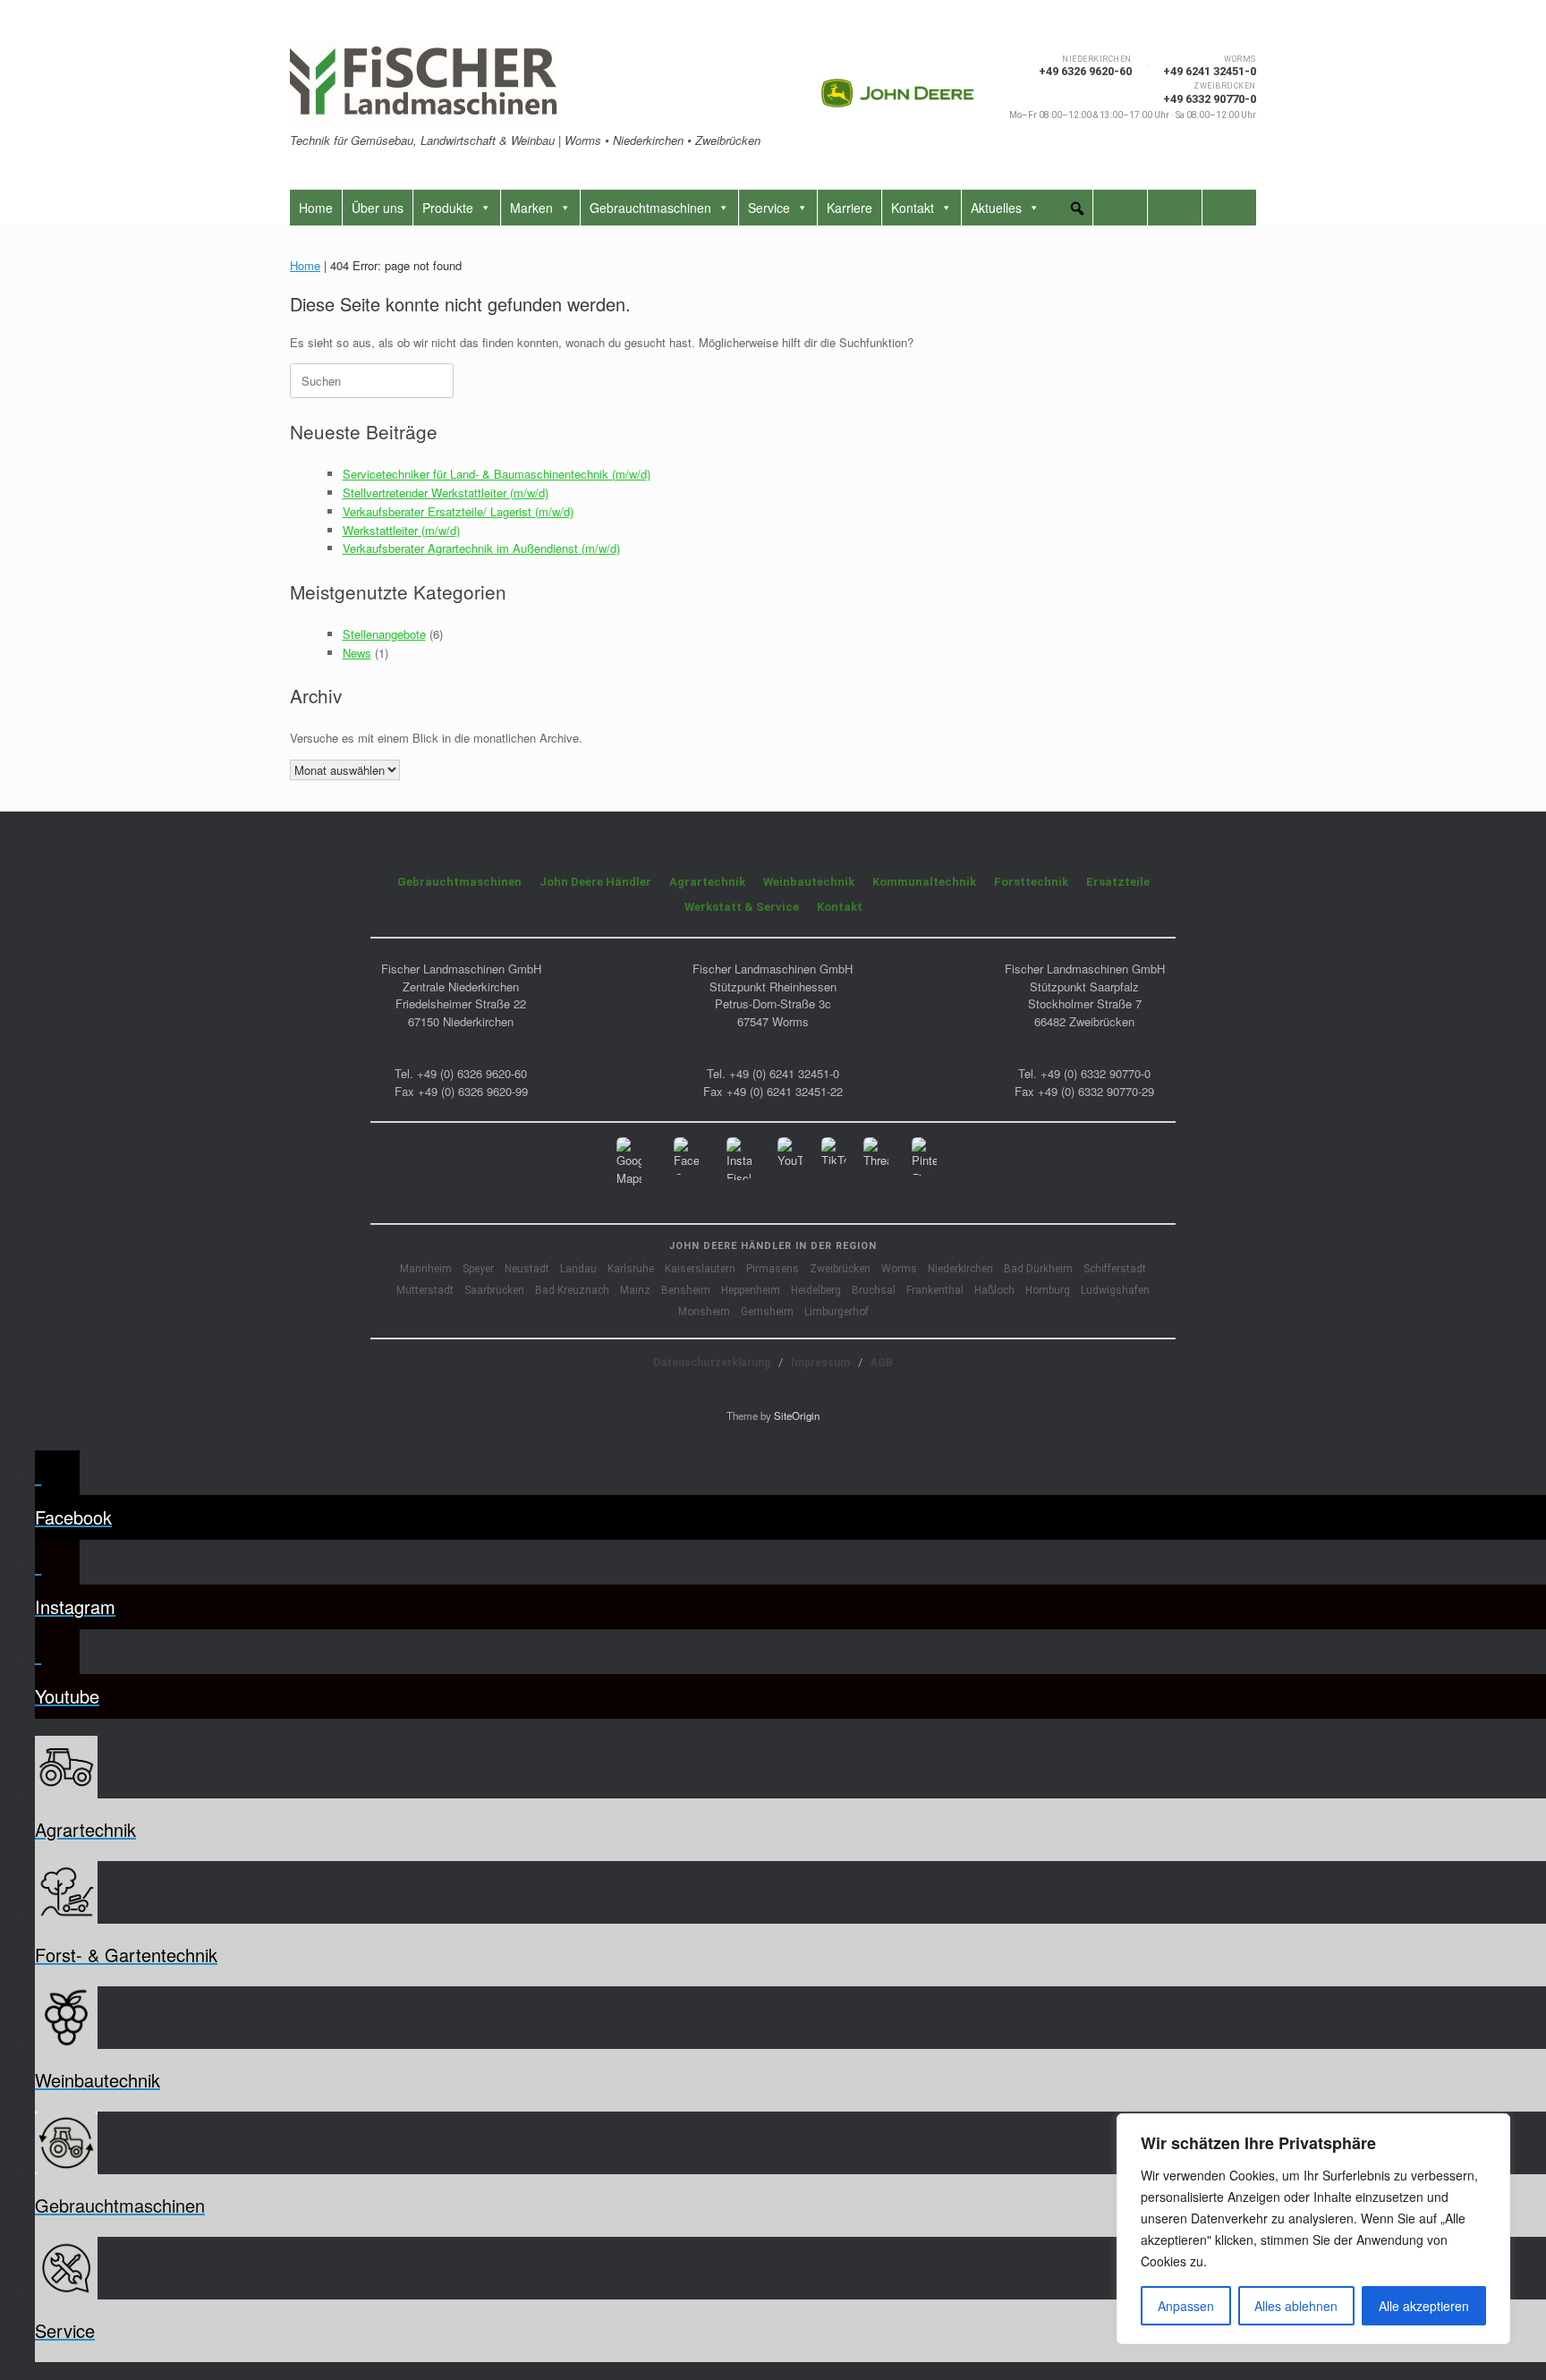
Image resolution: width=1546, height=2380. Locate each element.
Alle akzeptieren (1424, 2306)
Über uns (378, 208)
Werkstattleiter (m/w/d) (401, 530)
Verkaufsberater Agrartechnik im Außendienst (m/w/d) (481, 548)
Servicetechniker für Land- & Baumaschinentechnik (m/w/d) (497, 474)
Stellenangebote (384, 634)
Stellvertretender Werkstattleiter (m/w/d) (446, 493)
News (357, 653)
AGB (882, 1363)
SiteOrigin (797, 1415)
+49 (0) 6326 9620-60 (472, 1073)
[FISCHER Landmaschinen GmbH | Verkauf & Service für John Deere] (424, 84)
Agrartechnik (707, 882)
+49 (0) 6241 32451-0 (784, 1073)
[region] (1313, 2229)
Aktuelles (996, 208)
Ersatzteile (1118, 882)
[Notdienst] (1229, 208)
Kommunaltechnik (924, 882)
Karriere (849, 208)
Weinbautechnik (809, 882)
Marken (531, 208)
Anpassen (1186, 2306)
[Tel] (1175, 208)
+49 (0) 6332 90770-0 (1096, 1073)
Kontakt (913, 208)
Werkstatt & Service (742, 907)
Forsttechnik (1031, 882)
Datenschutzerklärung (712, 1363)
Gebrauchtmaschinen (650, 208)
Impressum (820, 1363)
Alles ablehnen (1296, 2306)
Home (316, 208)
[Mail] (1120, 208)
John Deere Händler (595, 882)
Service (769, 208)
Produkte (448, 208)
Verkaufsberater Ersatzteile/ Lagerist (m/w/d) (458, 511)
